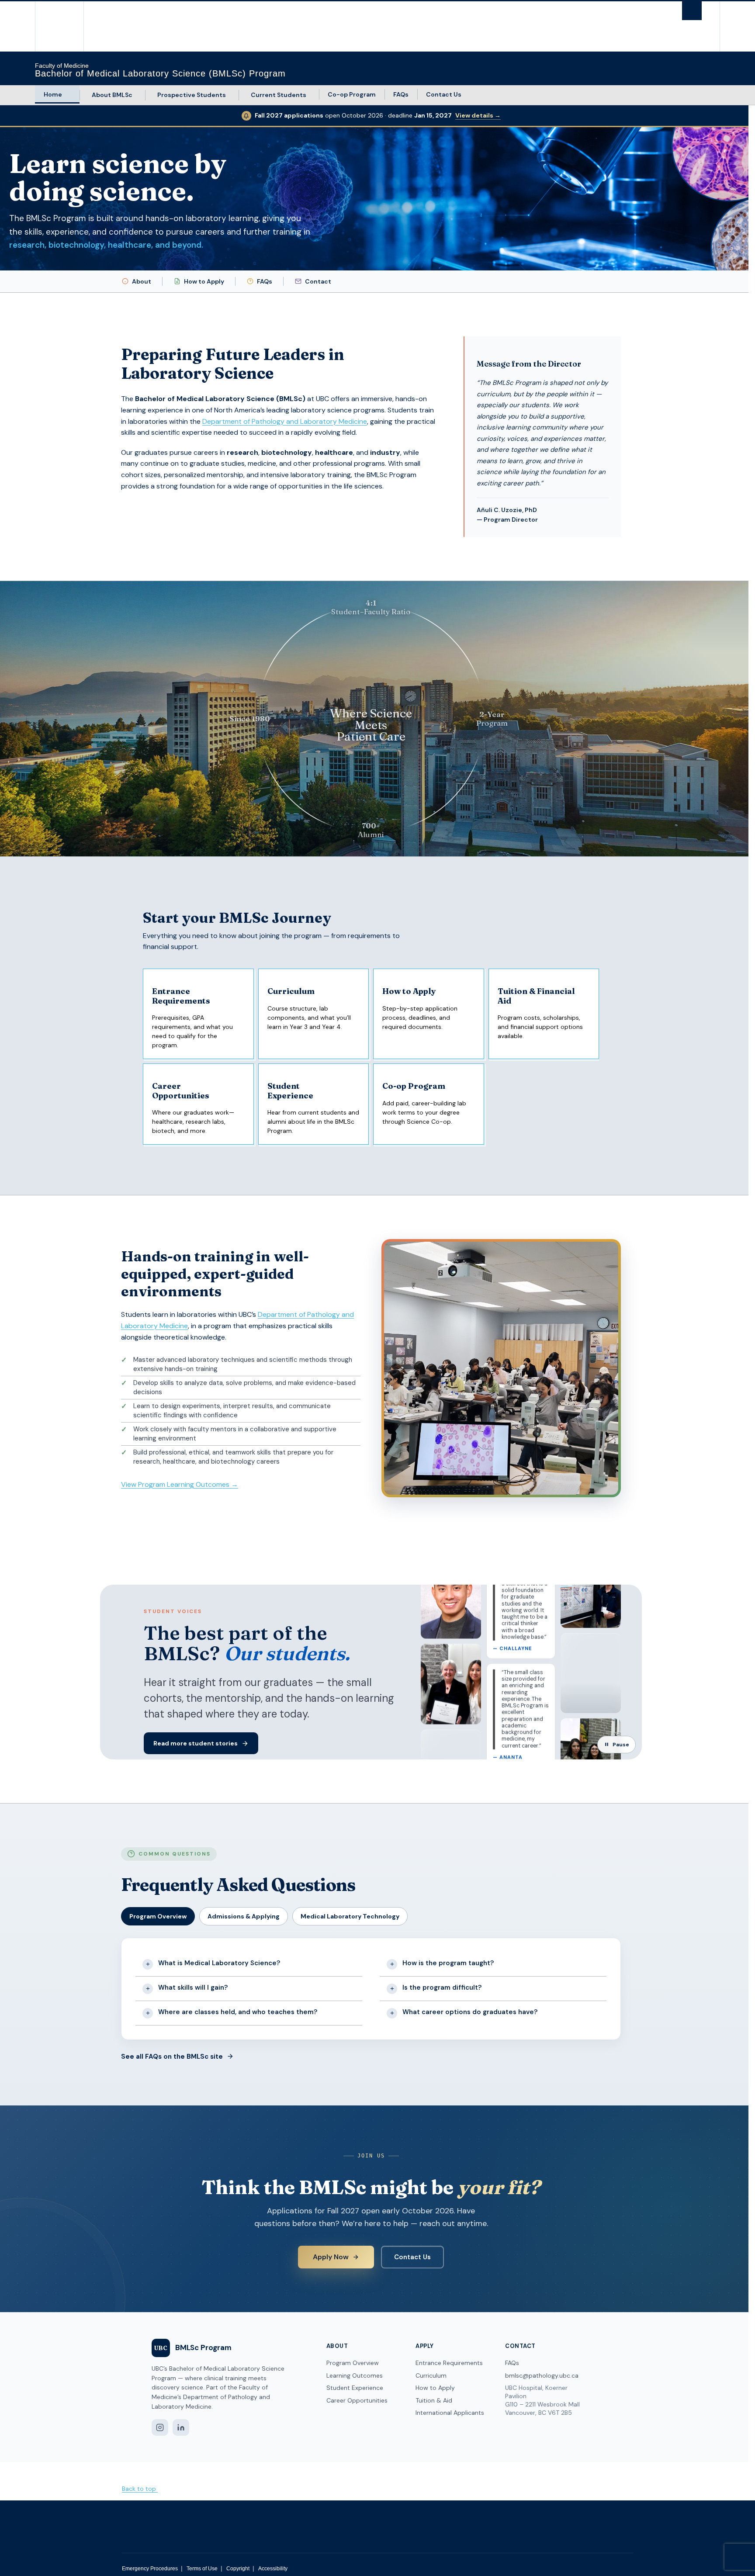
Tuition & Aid (434, 2400)
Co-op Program (352, 94)
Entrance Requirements (449, 2363)
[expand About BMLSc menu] (140, 95)
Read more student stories (196, 1743)
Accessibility (273, 2569)
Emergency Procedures (150, 2569)
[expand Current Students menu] (314, 95)
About (142, 281)
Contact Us (444, 94)
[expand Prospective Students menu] (234, 95)
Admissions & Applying (244, 1916)
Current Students (279, 95)
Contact (318, 281)
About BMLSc (112, 95)
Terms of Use (202, 2569)
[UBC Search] (692, 11)
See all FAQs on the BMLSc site (172, 2057)
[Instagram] (160, 2427)
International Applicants (450, 2413)
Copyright (238, 2569)
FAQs (401, 94)
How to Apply (204, 281)
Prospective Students (192, 95)
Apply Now (331, 2257)
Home (53, 94)
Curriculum (431, 2375)
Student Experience (355, 2388)
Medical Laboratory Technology (350, 1916)
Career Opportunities (357, 2400)
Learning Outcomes (355, 2375)
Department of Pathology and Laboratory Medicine (285, 421)
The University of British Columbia (54, 26)
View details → (478, 115)
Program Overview (158, 1916)
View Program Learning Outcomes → (180, 1484)
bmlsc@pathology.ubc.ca (542, 2375)
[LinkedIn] (181, 2427)
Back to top (140, 2489)
